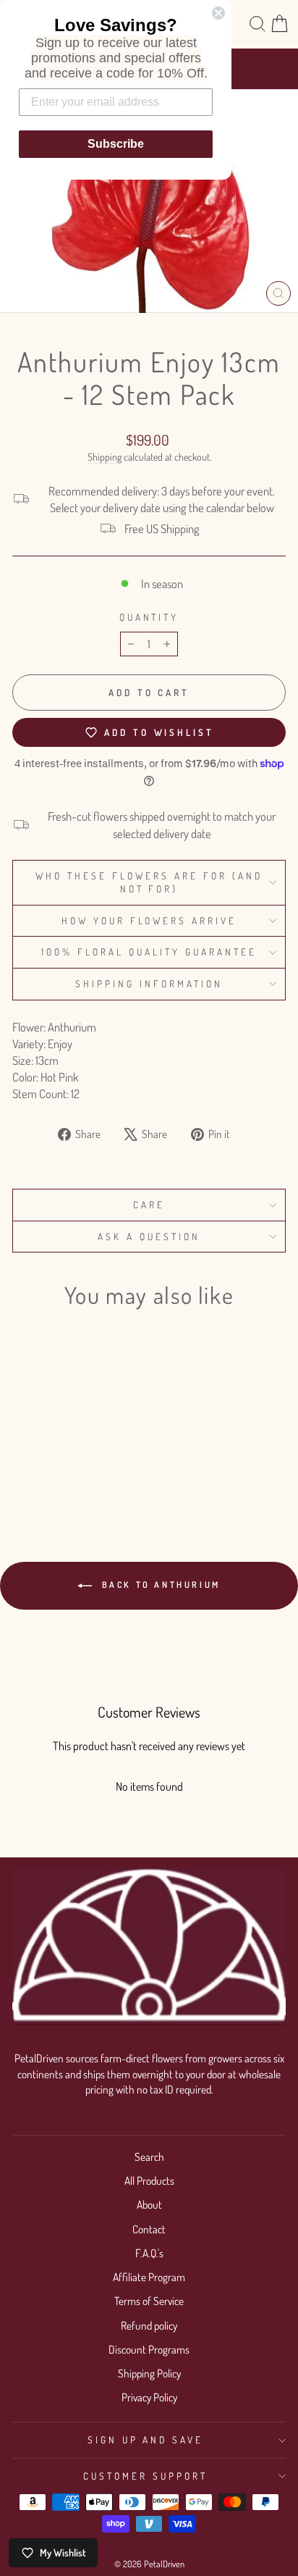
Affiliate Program (149, 2277)
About (149, 2204)
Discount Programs (149, 2349)
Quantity (149, 617)
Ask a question (149, 1236)
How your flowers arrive (149, 920)
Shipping (105, 457)
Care (149, 1204)
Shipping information (149, 983)
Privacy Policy (149, 2397)
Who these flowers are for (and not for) (149, 882)
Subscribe (116, 144)
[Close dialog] (218, 13)
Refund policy (149, 2325)
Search (149, 2157)
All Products (149, 2180)
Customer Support (145, 2476)
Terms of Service (149, 2301)
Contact (149, 2229)
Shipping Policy (149, 2373)
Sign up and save (146, 2439)
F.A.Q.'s (149, 2253)
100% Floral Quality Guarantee (149, 952)
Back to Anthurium (159, 1585)
